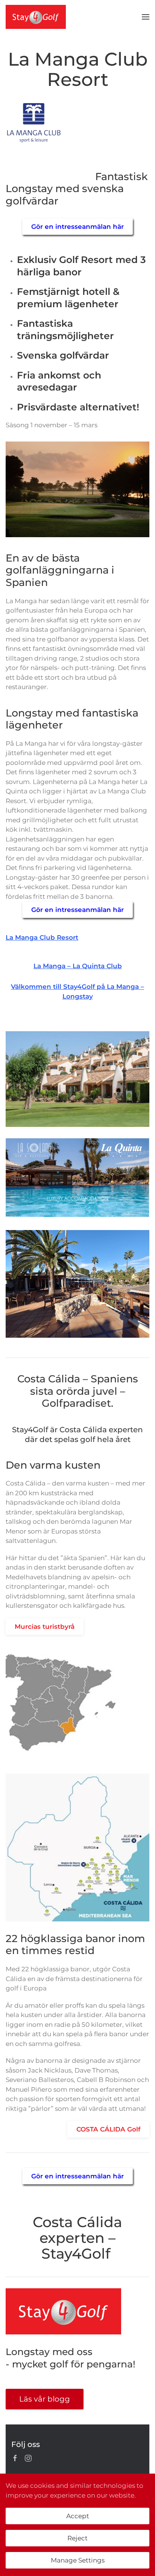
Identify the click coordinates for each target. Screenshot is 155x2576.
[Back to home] (36, 17)
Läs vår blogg (45, 2399)
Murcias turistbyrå (45, 1627)
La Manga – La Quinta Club (78, 966)
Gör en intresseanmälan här (77, 227)
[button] (146, 17)
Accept (78, 2516)
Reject (77, 2538)
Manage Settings (78, 2560)
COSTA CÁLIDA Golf (108, 2129)
